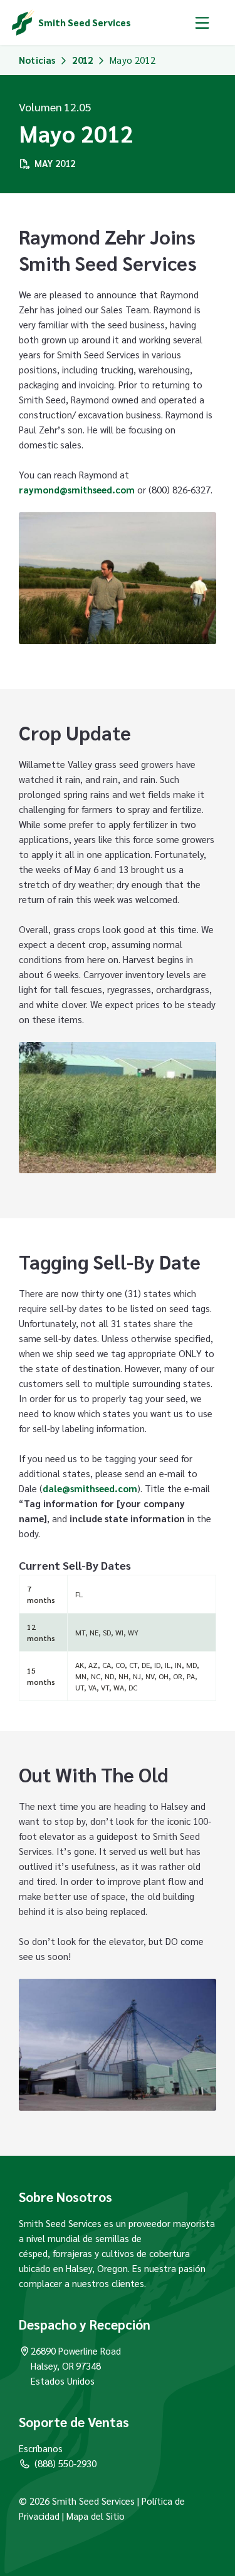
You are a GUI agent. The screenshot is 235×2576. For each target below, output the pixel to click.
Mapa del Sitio (96, 2516)
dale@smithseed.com (90, 1488)
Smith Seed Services (85, 22)
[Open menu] (202, 23)
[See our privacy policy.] (61, 2516)
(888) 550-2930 (65, 2463)
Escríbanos (41, 2448)
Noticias (37, 60)
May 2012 (55, 163)
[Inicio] (23, 23)
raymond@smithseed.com (77, 489)
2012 (82, 60)
